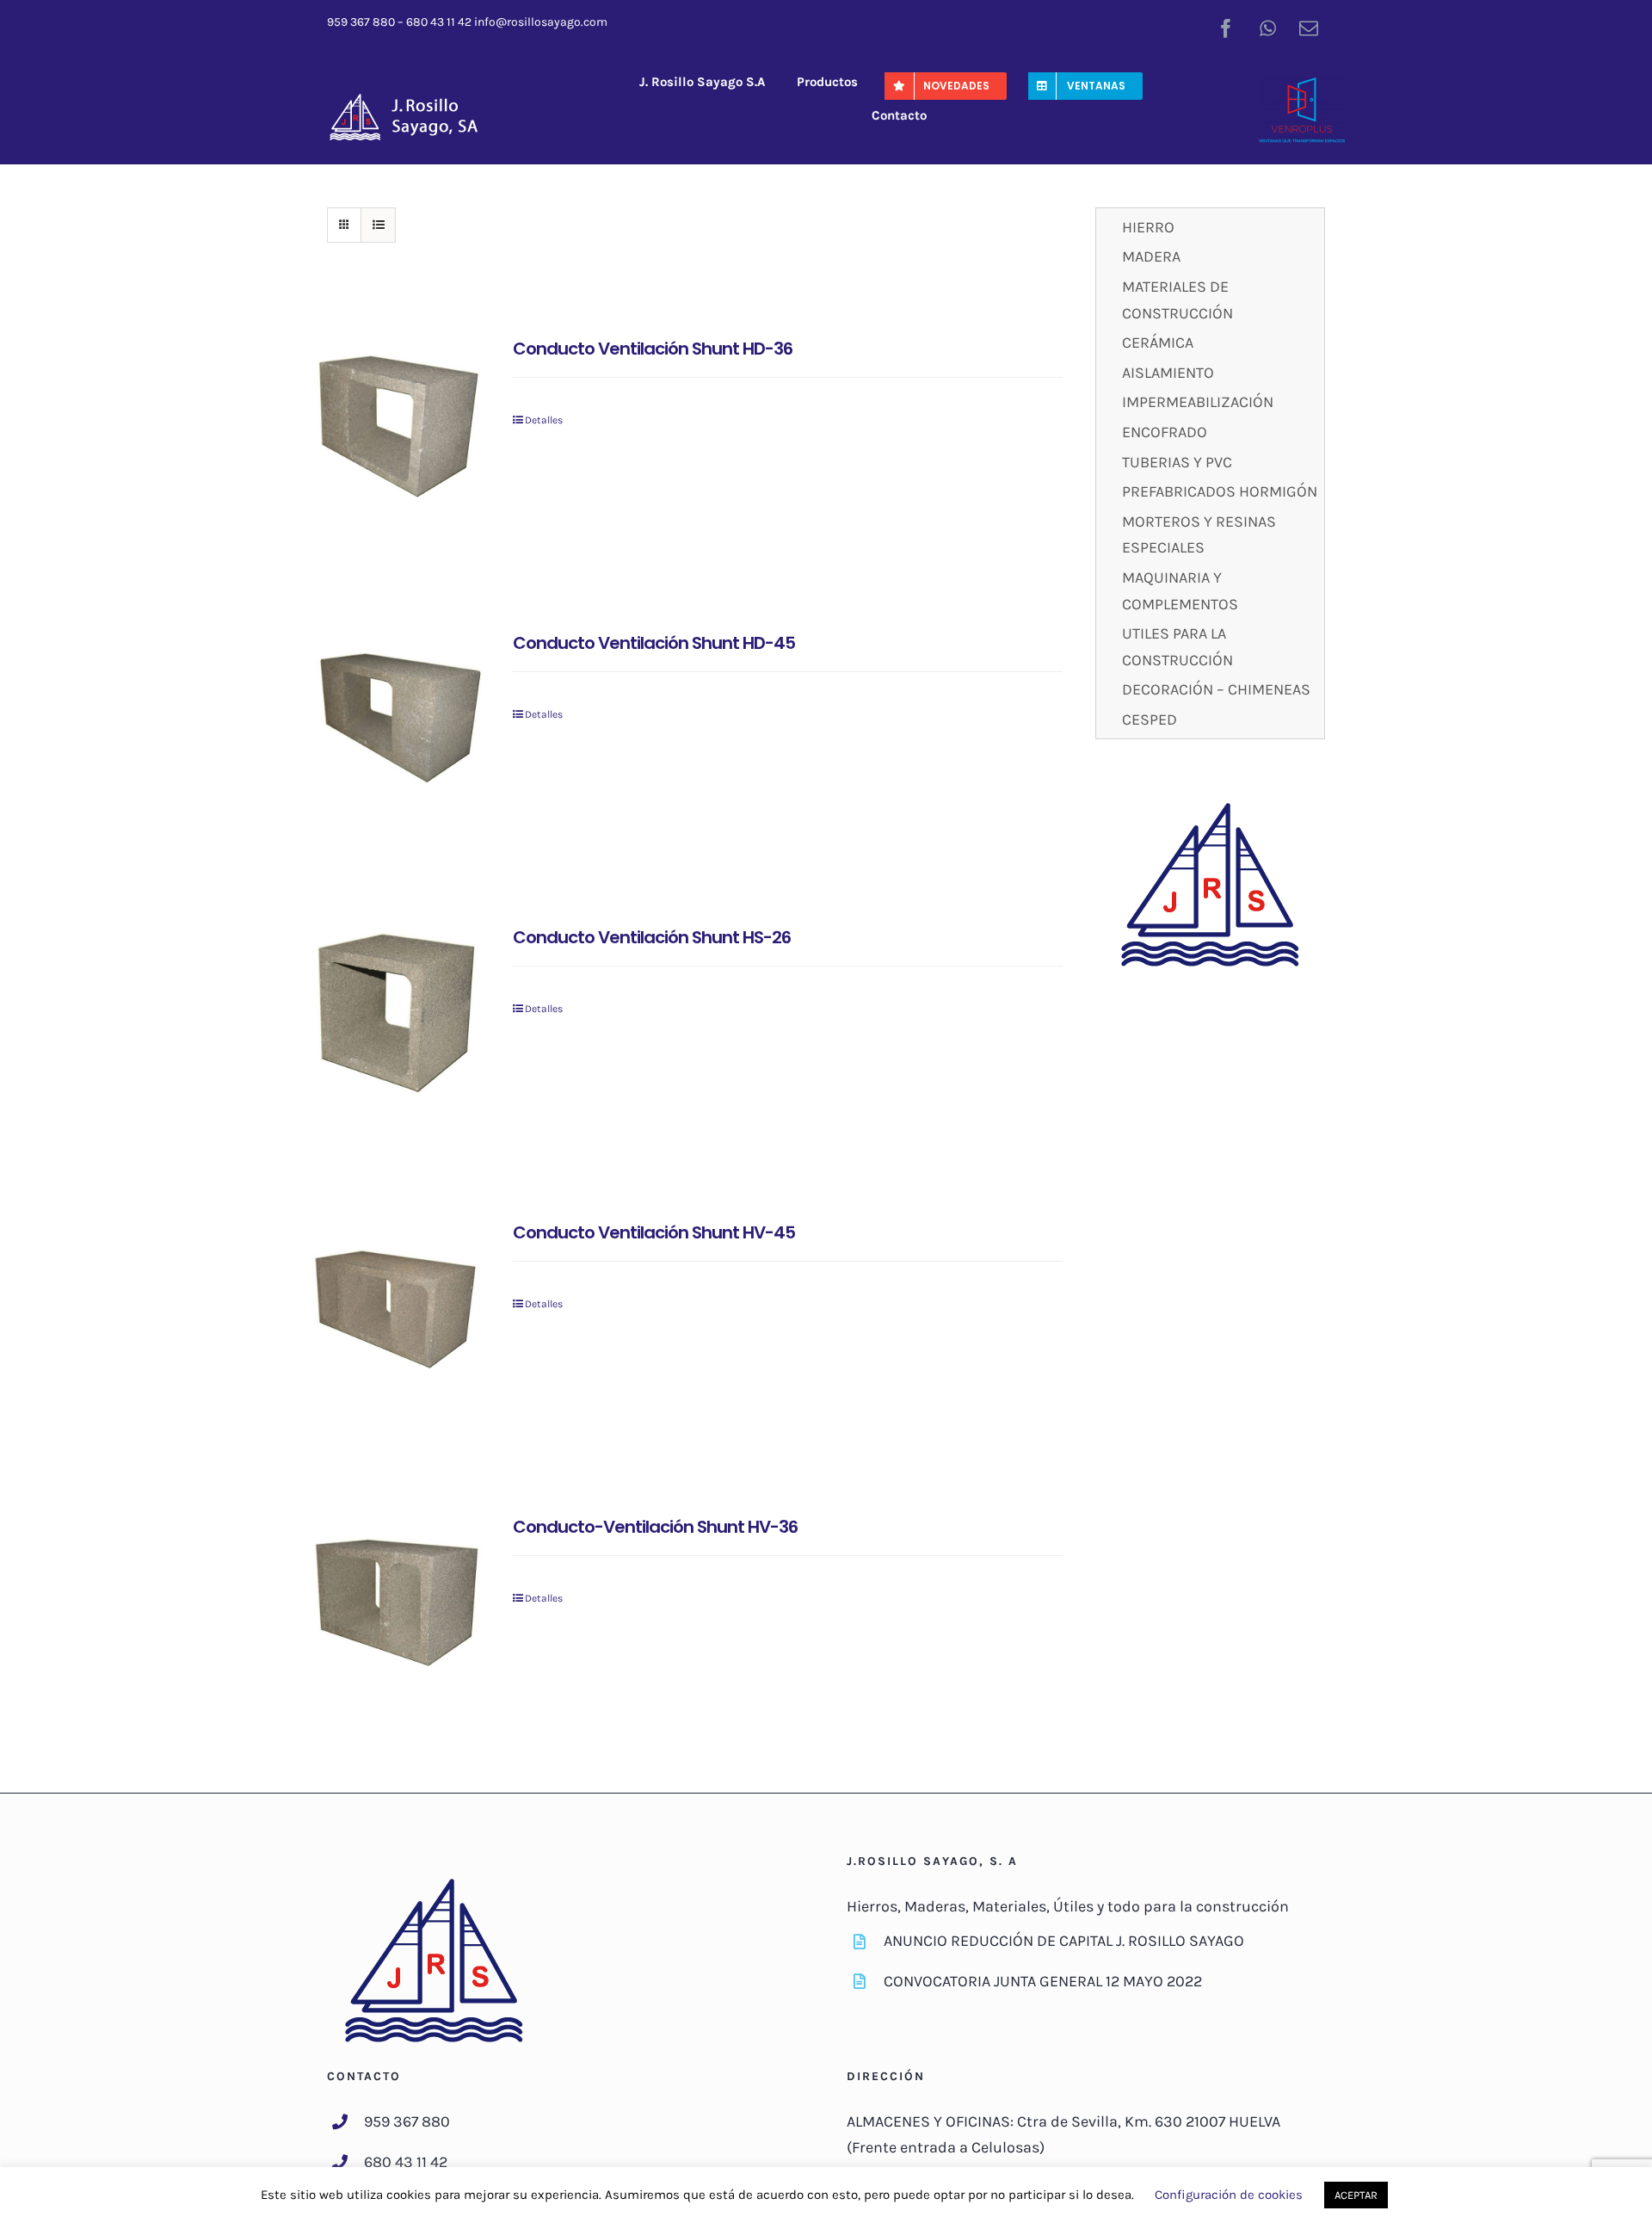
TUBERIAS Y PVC (1177, 462)
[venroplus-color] (1302, 85)
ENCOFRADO (1165, 432)
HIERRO (1148, 227)
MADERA (1151, 256)
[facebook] (1226, 28)
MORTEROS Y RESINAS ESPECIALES (1199, 535)
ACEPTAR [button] (1356, 2195)
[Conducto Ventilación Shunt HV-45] (396, 1308)
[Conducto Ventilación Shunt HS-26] (396, 1013)
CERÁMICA (1158, 343)
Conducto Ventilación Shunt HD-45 (654, 643)
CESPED (1150, 719)
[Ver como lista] (378, 225)
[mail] (1309, 28)
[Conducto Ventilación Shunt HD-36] (396, 424)
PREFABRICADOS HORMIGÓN (1220, 491)
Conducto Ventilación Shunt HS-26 (652, 937)
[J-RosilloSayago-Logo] (413, 99)
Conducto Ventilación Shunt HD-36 (653, 349)
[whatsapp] (1267, 28)
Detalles (544, 420)
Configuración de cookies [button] (1229, 2195)
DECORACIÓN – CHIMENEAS (1216, 689)
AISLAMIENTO (1168, 373)
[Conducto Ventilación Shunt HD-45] (396, 718)
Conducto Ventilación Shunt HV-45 (654, 1232)
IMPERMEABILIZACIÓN (1198, 402)
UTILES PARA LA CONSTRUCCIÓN (1177, 647)
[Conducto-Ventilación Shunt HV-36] (396, 1602)
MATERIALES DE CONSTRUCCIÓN (1177, 300)
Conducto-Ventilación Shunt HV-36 (655, 1527)
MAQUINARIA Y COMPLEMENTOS (1180, 591)
